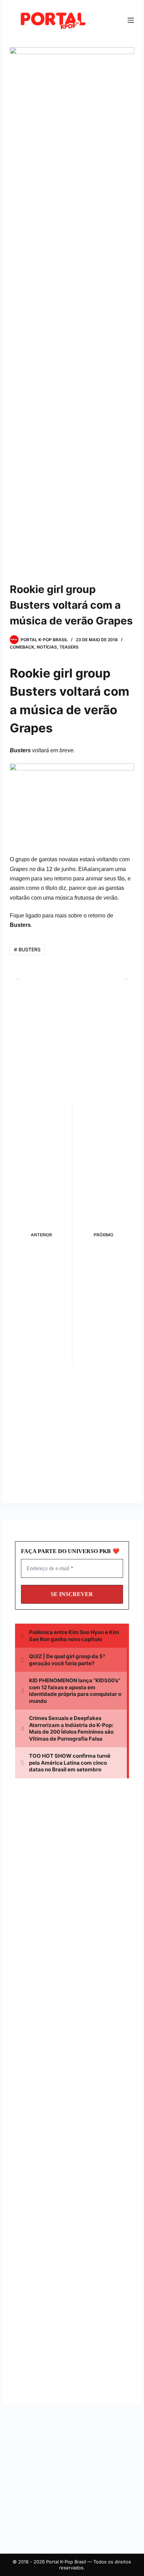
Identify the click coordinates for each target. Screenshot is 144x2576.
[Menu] (131, 20)
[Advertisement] (74, 1850)
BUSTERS (27, 949)
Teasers (69, 647)
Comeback (22, 647)
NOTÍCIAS (47, 647)
